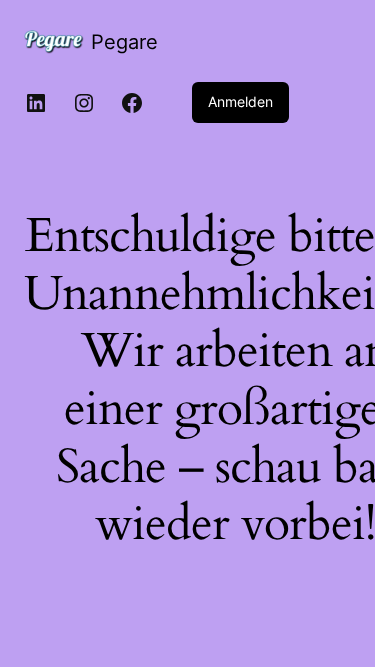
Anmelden (240, 101)
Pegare (124, 42)
